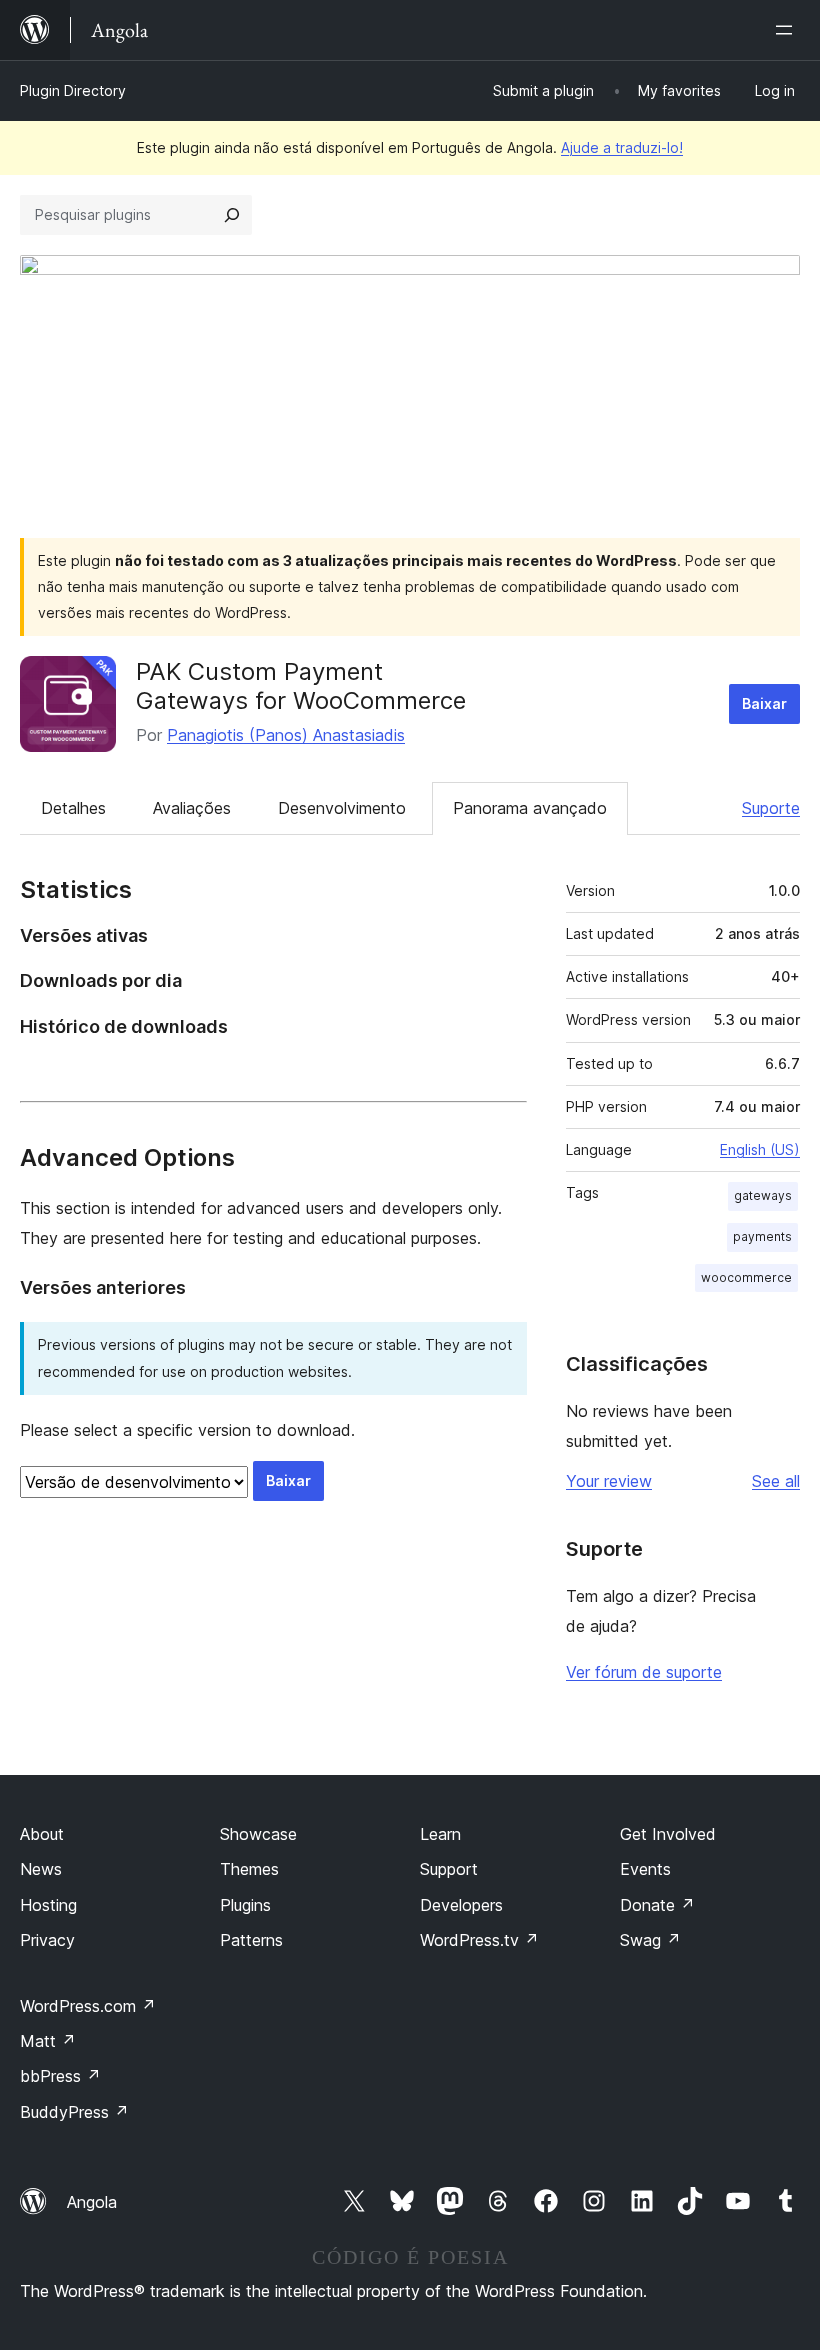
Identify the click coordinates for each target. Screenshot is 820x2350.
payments (762, 1236)
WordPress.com (88, 2006)
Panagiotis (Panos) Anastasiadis (286, 735)
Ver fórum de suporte (644, 1672)
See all (776, 1481)
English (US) (760, 1149)
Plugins (245, 1905)
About (42, 1834)
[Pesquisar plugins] (232, 215)
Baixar (764, 703)
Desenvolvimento (342, 808)
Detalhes (73, 808)
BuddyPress (74, 2112)
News (41, 1869)
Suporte (771, 808)
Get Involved (668, 1834)
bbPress (60, 2076)
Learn (440, 1834)
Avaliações (192, 808)
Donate (657, 1905)
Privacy (47, 1940)
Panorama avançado (530, 808)
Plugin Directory (73, 90)
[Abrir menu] (788, 30)
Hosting (48, 1905)
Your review (609, 1481)
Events (645, 1869)
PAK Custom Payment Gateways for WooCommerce (301, 686)
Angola (92, 2202)
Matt (48, 2041)
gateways (763, 1195)
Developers (461, 1905)
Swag (650, 1940)
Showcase (258, 1834)
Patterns (251, 1940)
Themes (249, 1869)
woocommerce (746, 1277)
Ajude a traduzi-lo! (622, 147)
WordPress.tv (479, 1940)
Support (449, 1869)
